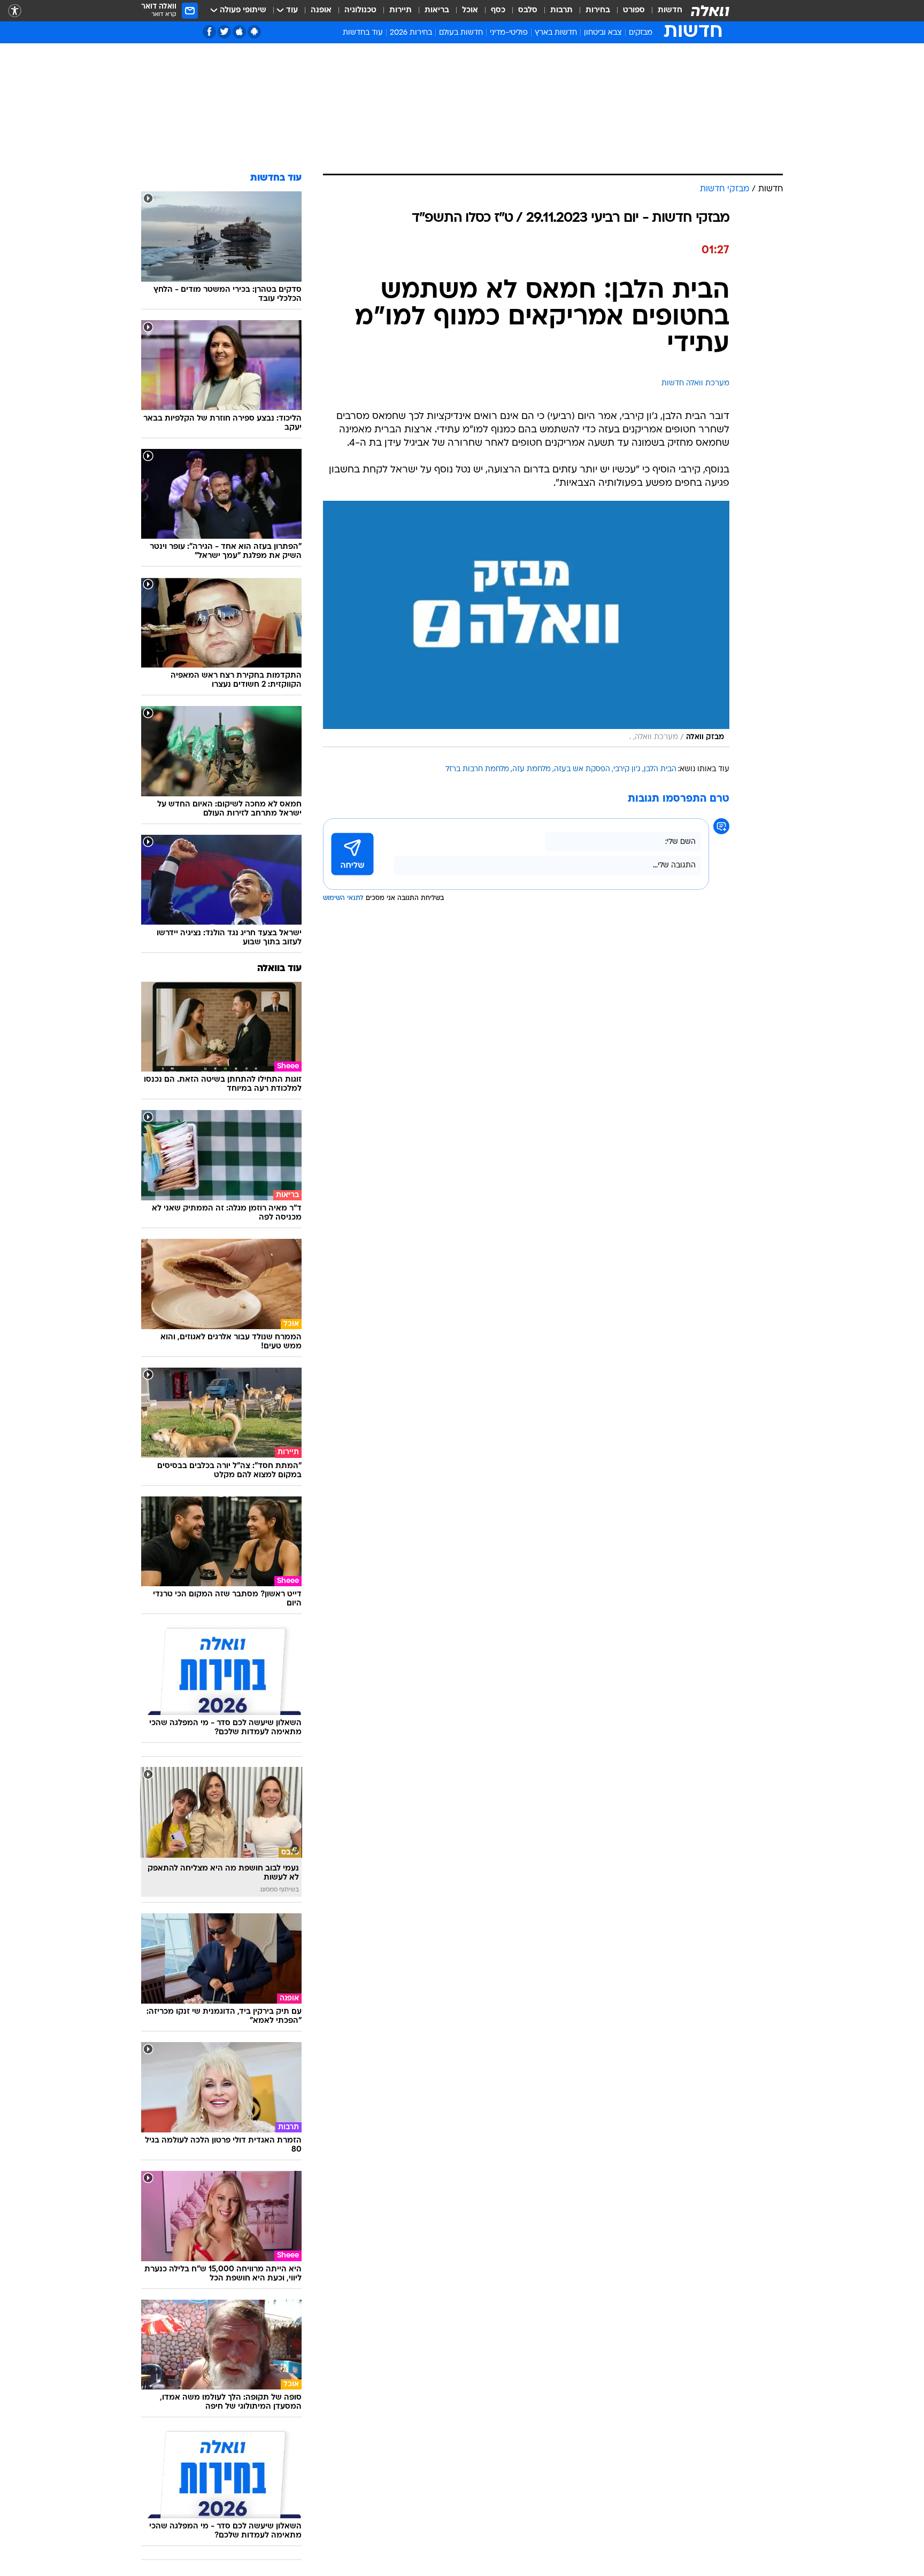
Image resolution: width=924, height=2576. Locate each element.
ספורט (634, 10)
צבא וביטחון (603, 33)
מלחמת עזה (532, 769)
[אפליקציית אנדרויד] (254, 32)
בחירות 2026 (411, 33)
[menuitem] (664, 11)
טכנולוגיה (360, 10)
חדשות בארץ (556, 33)
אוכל (470, 10)
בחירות (598, 10)
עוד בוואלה (279, 969)
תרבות (561, 10)
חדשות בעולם (461, 33)
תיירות (401, 10)
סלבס (528, 10)
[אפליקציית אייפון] (239, 32)
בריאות (437, 10)
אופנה (321, 10)
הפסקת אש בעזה (582, 769)
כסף (498, 10)
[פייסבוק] (209, 32)
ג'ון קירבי (627, 769)
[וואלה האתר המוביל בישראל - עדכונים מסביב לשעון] (710, 11)
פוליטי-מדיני (509, 33)
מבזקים (641, 33)
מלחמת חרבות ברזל (477, 769)
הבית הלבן (660, 769)
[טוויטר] (224, 32)
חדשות (670, 10)
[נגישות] (15, 11)
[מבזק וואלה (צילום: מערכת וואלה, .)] (526, 624)
